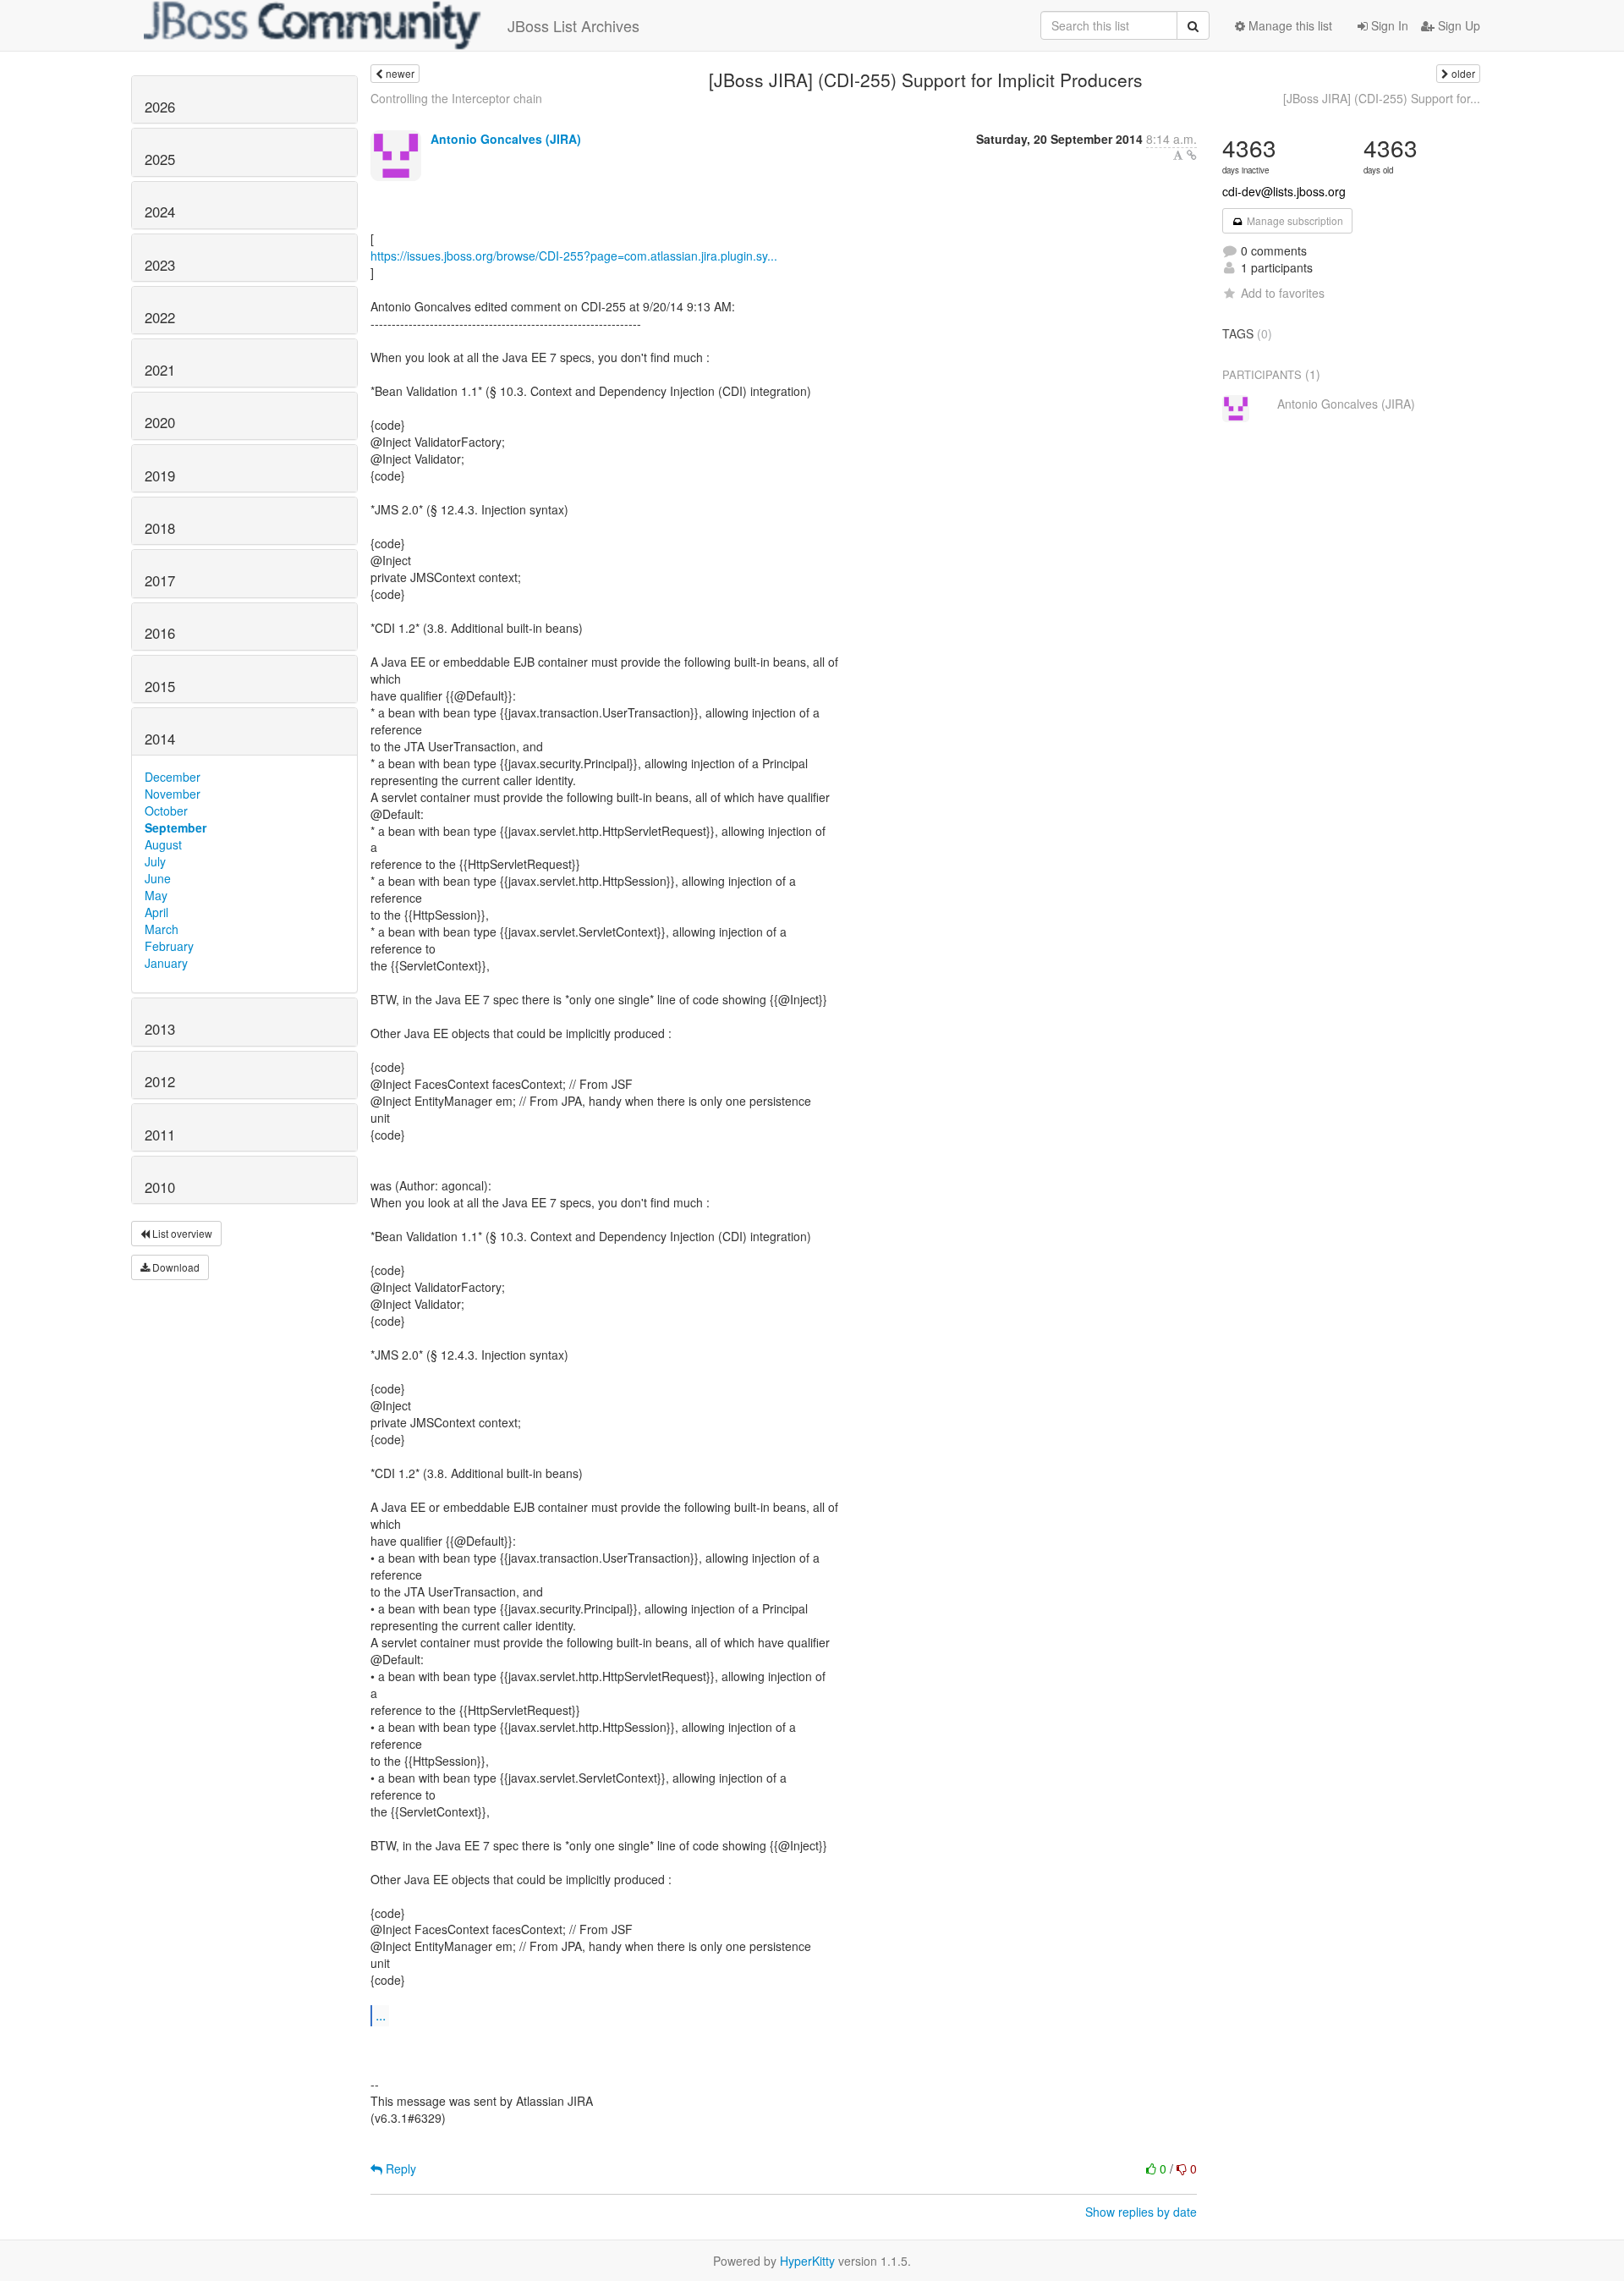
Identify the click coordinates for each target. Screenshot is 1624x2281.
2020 (160, 422)
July (155, 861)
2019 (160, 475)
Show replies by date (1141, 2212)
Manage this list (1289, 25)
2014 (160, 739)
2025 (160, 159)
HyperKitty (807, 2261)
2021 (160, 370)
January (166, 963)
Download (175, 1267)
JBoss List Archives (573, 25)
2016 (160, 633)
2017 (160, 580)
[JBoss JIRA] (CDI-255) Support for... (1382, 98)
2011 (160, 1135)
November (173, 794)
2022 (160, 317)
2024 (160, 212)
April (156, 912)
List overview (181, 1233)
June (158, 878)
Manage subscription (1294, 220)
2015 (160, 686)
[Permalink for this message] (1192, 155)
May (156, 895)
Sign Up (1457, 25)
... (381, 2015)
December (173, 777)
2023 (160, 265)
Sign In (1388, 25)
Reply (399, 2168)
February (169, 946)
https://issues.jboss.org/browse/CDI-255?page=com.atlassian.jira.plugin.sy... (574, 256)
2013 (160, 1029)
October (166, 811)
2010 (160, 1187)
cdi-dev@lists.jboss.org (1284, 191)
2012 (160, 1081)
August (163, 844)
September (176, 827)
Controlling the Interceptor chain (456, 98)
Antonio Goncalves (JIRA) (506, 139)
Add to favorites (1283, 293)
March (162, 929)
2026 (160, 107)
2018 (160, 528)
